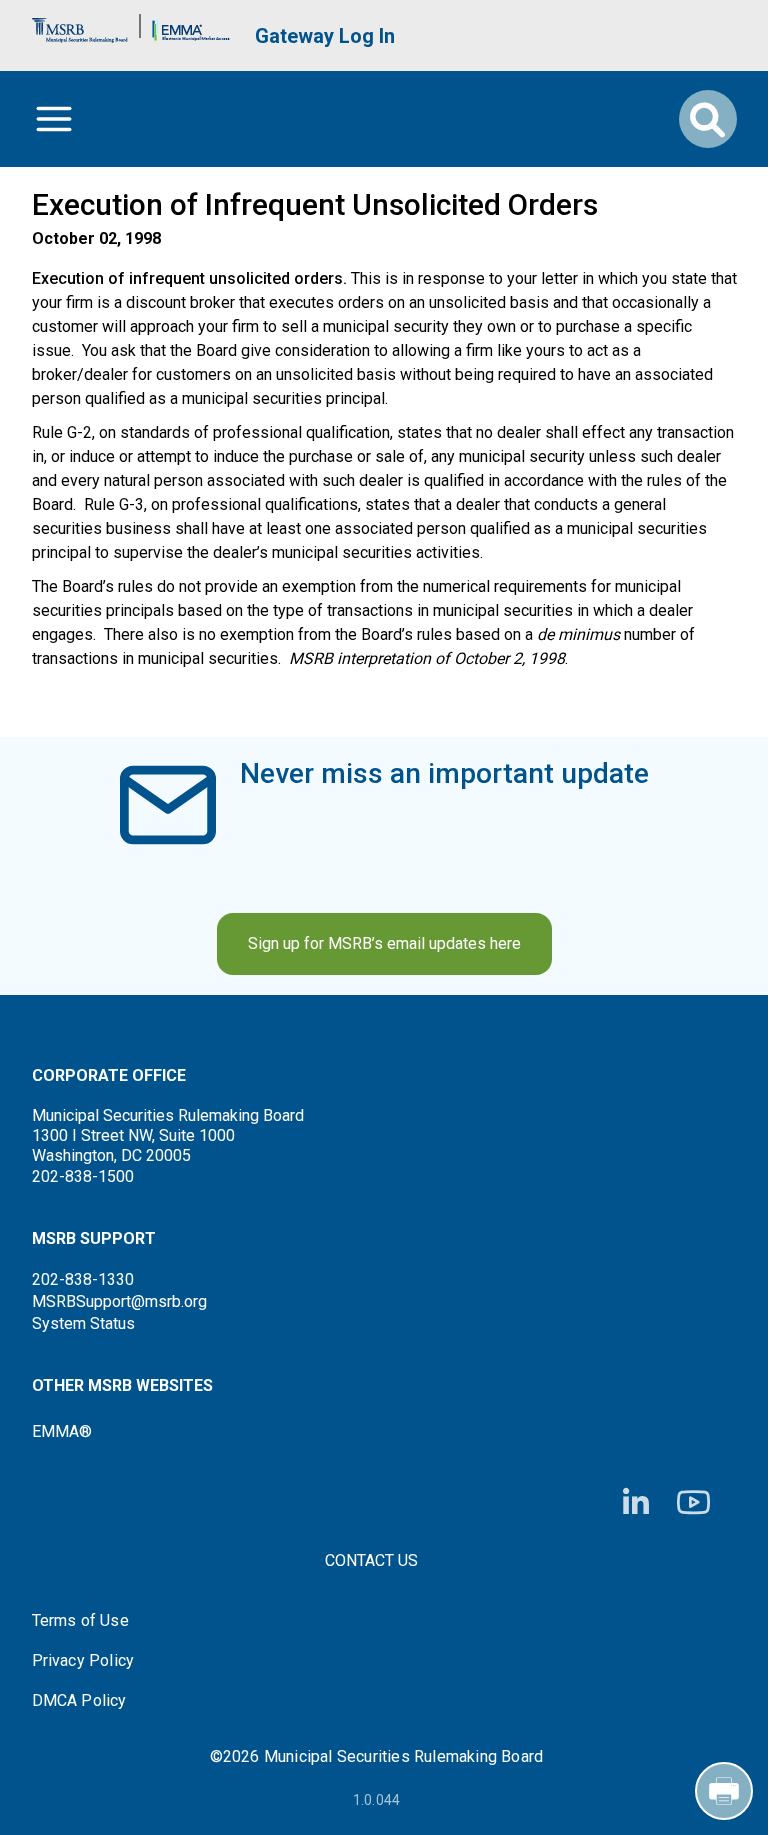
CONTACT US (371, 1560)
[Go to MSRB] (80, 25)
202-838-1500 (83, 1176)
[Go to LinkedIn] (636, 1503)
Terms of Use (80, 1621)
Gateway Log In (325, 36)
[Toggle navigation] (54, 119)
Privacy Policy (83, 1661)
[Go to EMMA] (191, 25)
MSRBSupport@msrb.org (119, 1301)
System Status (83, 1323)
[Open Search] (708, 119)
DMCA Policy (79, 1701)
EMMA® (62, 1431)
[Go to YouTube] (693, 1502)
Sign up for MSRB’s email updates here (384, 943)
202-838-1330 (83, 1279)
